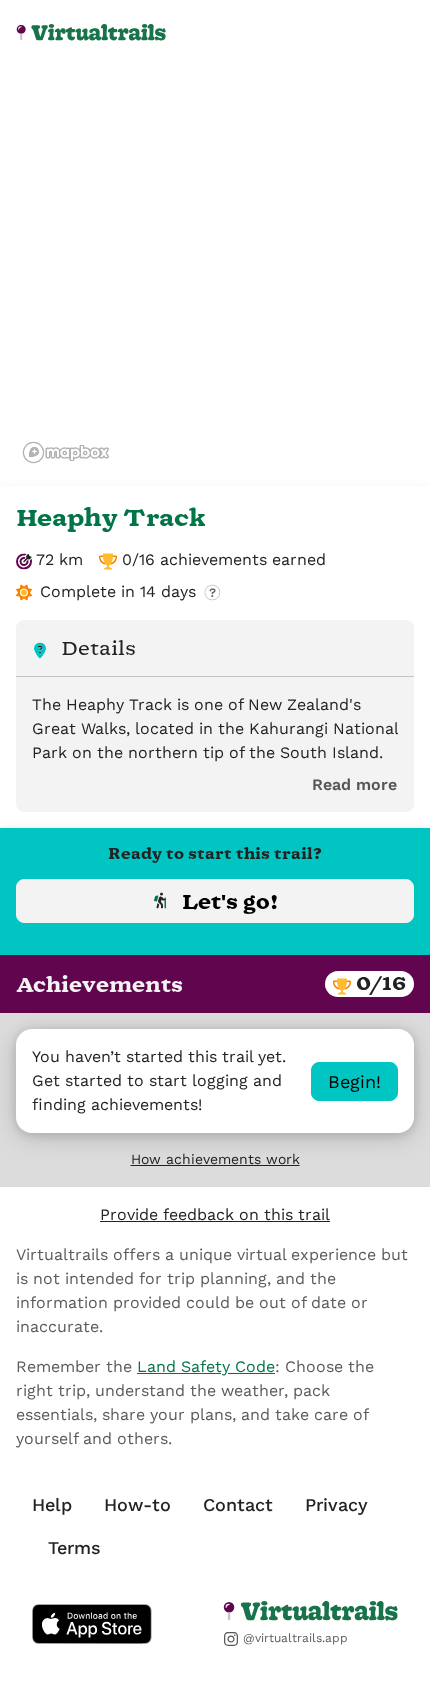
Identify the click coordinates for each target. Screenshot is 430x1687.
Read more (354, 784)
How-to (137, 1504)
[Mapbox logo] (66, 452)
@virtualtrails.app (293, 1638)
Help (52, 1504)
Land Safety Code (206, 1366)
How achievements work (215, 1159)
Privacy (336, 1504)
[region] (215, 271)
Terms (74, 1547)
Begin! (354, 1081)
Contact (238, 1504)
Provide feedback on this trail (215, 1214)
